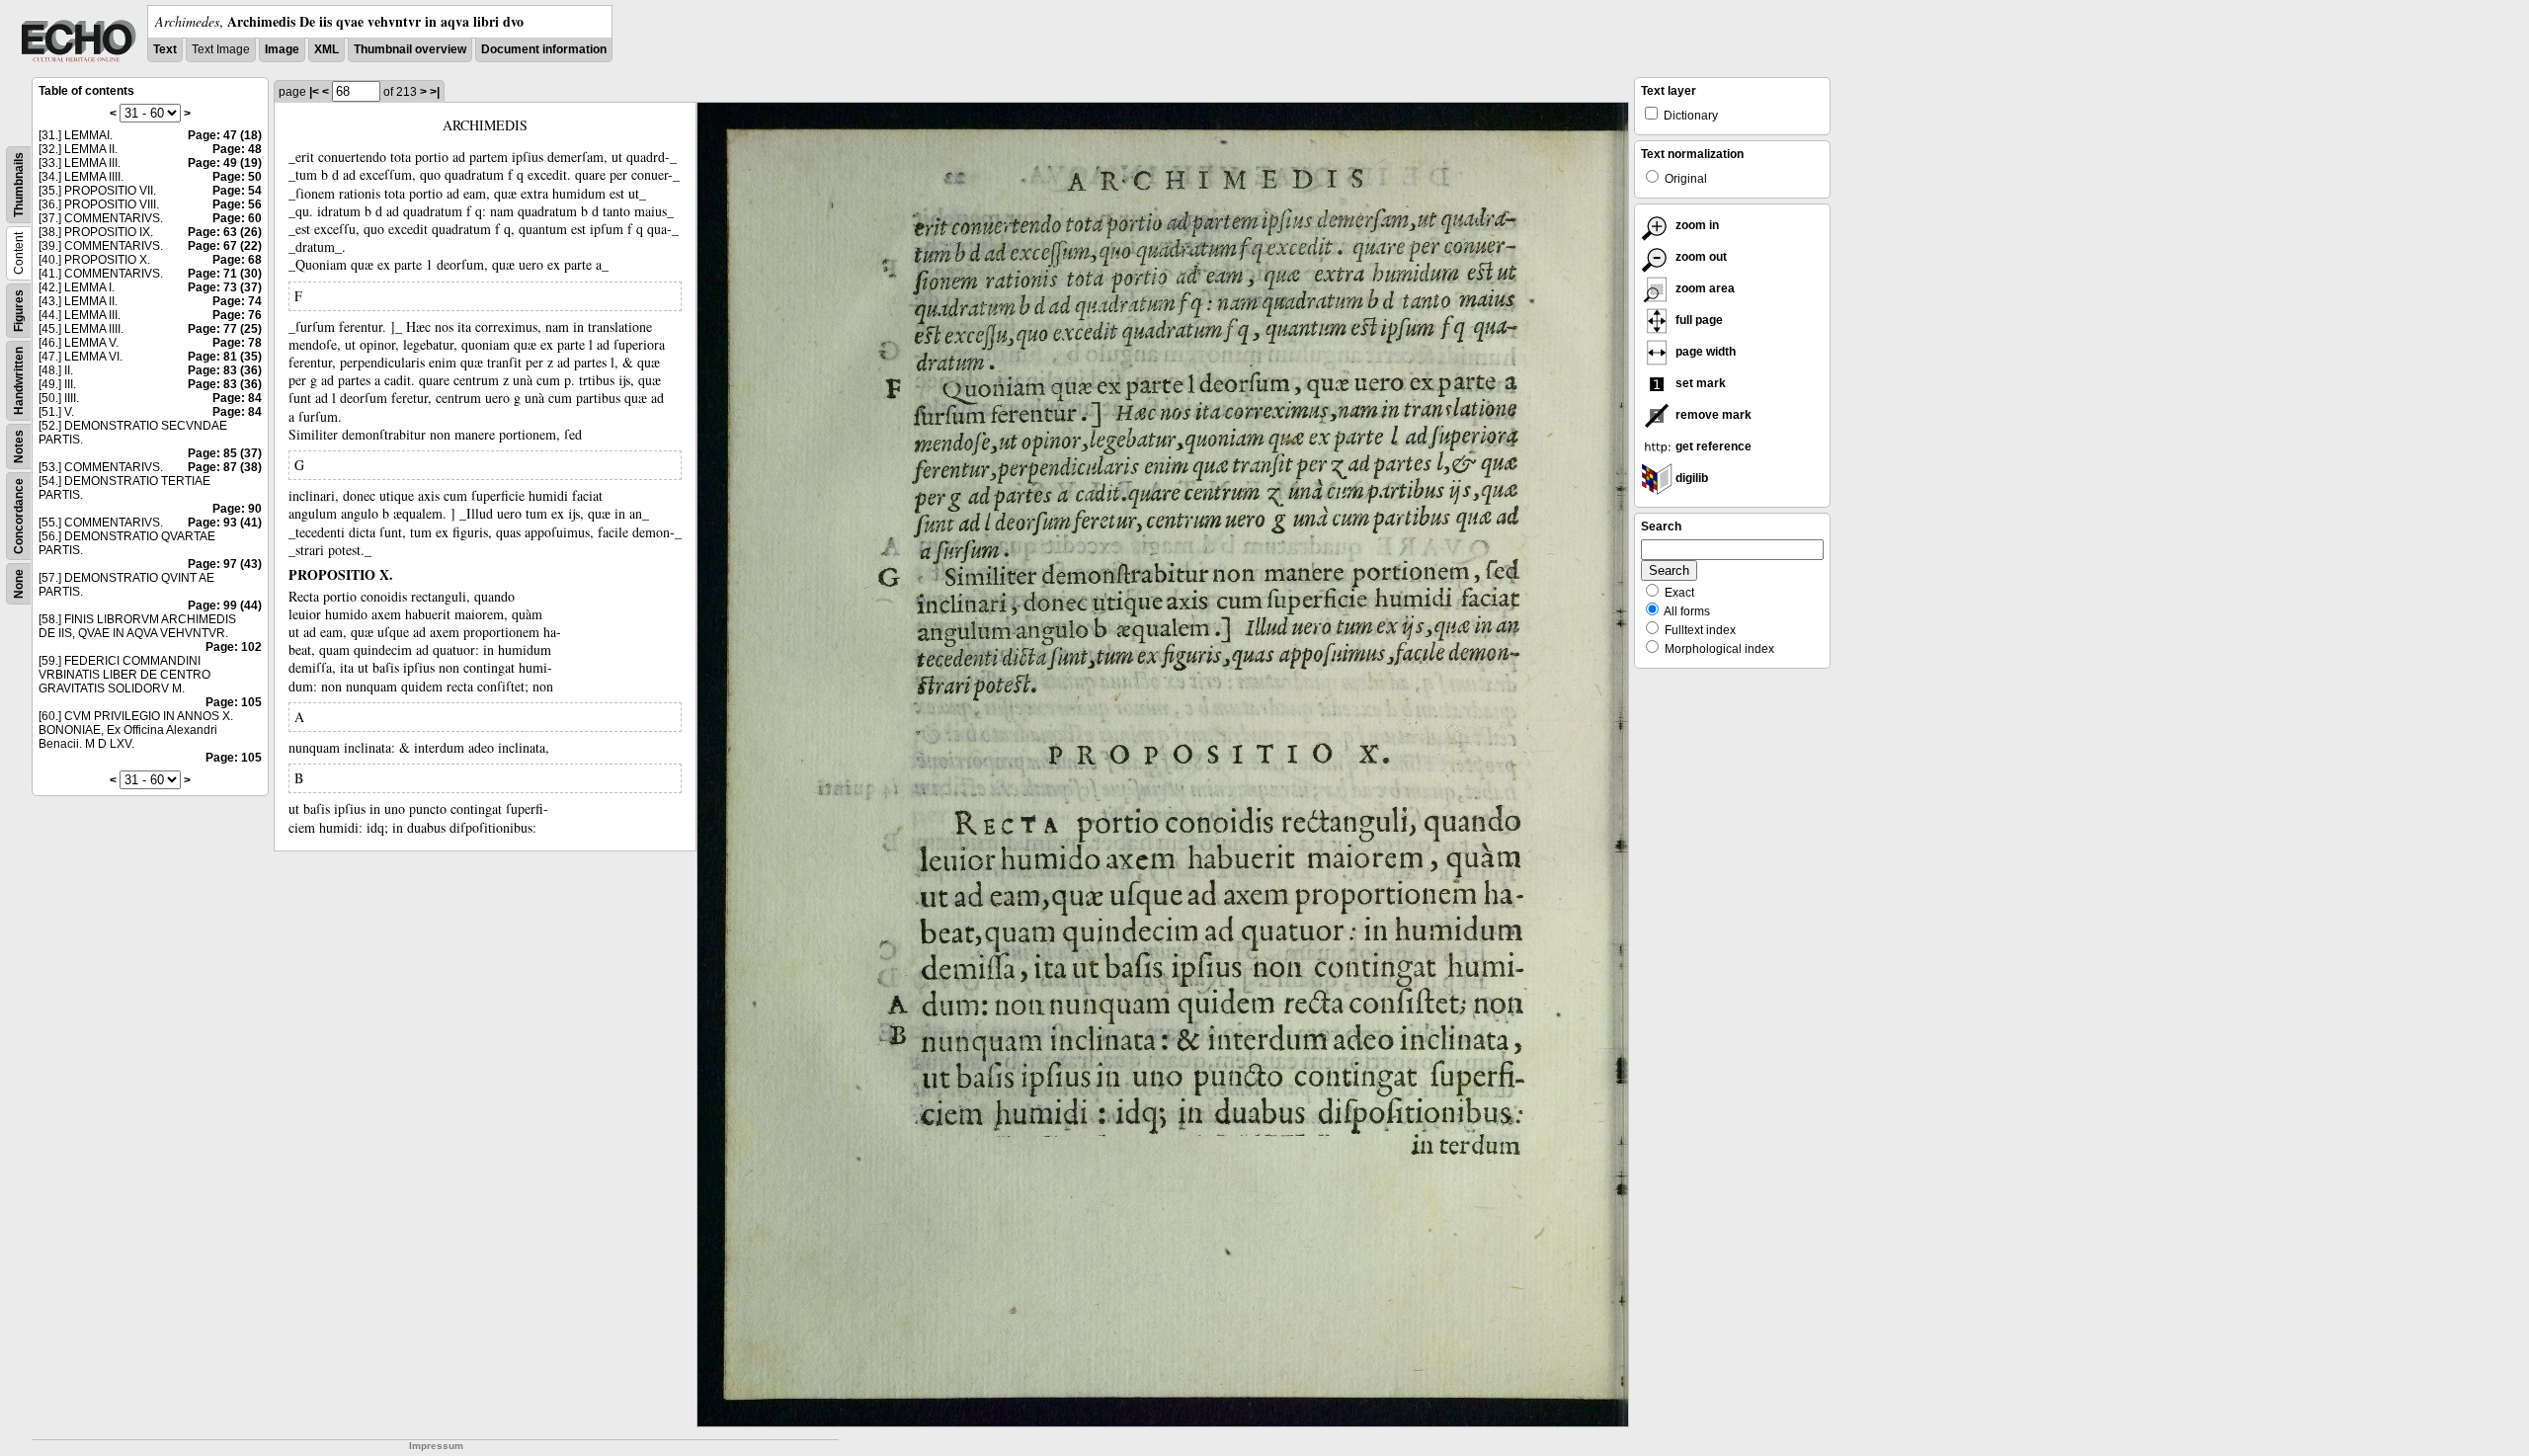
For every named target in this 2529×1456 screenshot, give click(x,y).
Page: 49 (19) (225, 163)
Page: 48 (237, 149)
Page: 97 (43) (225, 564)
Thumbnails (19, 185)
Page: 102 (234, 647)
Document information (544, 49)
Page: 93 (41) (225, 523)
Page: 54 (237, 191)
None (19, 584)
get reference (1712, 446)
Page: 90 (237, 509)
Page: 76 (237, 315)
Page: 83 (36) (225, 370)
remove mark (1712, 415)
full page (1698, 320)
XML (326, 49)
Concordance (19, 516)
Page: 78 (237, 343)
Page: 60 (237, 218)
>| (435, 92)
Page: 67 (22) (225, 246)
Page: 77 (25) (225, 329)
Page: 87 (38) (225, 467)
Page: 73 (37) (225, 287)
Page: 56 (237, 204)
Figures (19, 311)
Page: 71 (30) (225, 274)
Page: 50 (237, 177)
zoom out (1700, 257)
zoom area (1704, 288)
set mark (1699, 383)
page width (1704, 352)
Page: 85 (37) (225, 453)
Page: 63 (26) (225, 232)
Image (282, 49)
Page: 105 (234, 702)
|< (314, 92)
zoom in (1696, 225)
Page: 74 (237, 301)
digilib (1690, 478)
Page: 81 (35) (225, 357)
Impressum (436, 1446)
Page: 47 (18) (225, 135)
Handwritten (19, 381)
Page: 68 (237, 260)
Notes (19, 446)
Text (165, 49)
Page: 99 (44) (225, 606)
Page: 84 (237, 398)
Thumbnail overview (410, 49)
